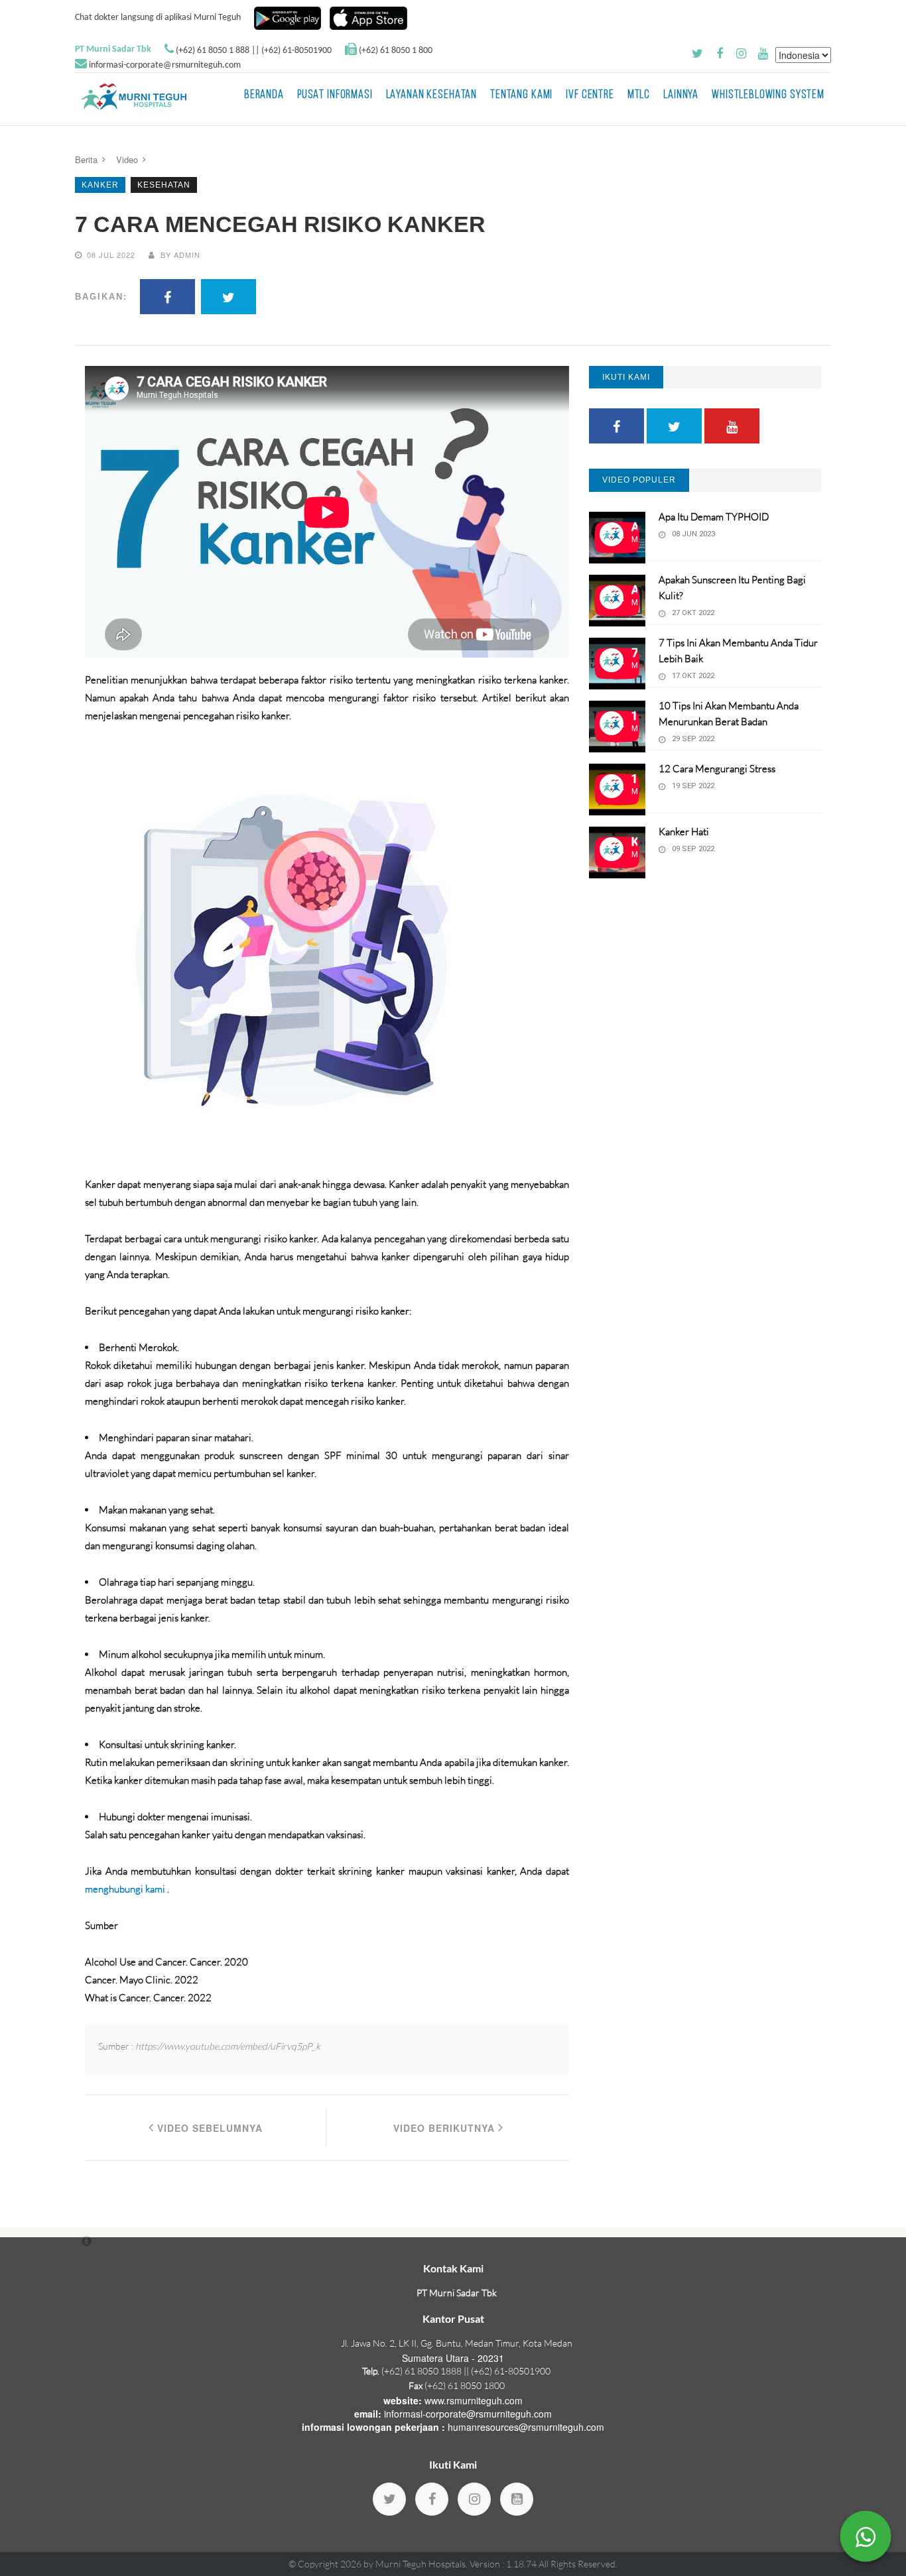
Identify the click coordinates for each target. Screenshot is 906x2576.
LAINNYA (681, 95)
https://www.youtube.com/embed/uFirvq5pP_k (228, 2046)
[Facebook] (432, 2499)
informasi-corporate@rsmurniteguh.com (165, 65)
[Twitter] (389, 2499)
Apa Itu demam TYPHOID (714, 517)
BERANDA (264, 95)
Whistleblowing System (768, 95)
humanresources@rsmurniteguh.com (526, 2427)
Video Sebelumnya (208, 2128)
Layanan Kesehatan (431, 95)
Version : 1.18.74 (504, 2564)
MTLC (639, 95)
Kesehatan (164, 185)
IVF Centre (590, 95)
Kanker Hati (684, 832)
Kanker (100, 185)
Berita (86, 159)
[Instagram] (474, 2499)
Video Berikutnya (446, 2128)
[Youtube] (517, 2499)
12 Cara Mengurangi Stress (717, 769)
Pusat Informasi (335, 95)
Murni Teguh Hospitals (421, 2564)
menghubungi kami (126, 1889)
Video (127, 159)
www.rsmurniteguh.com (474, 2400)
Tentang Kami (521, 95)
